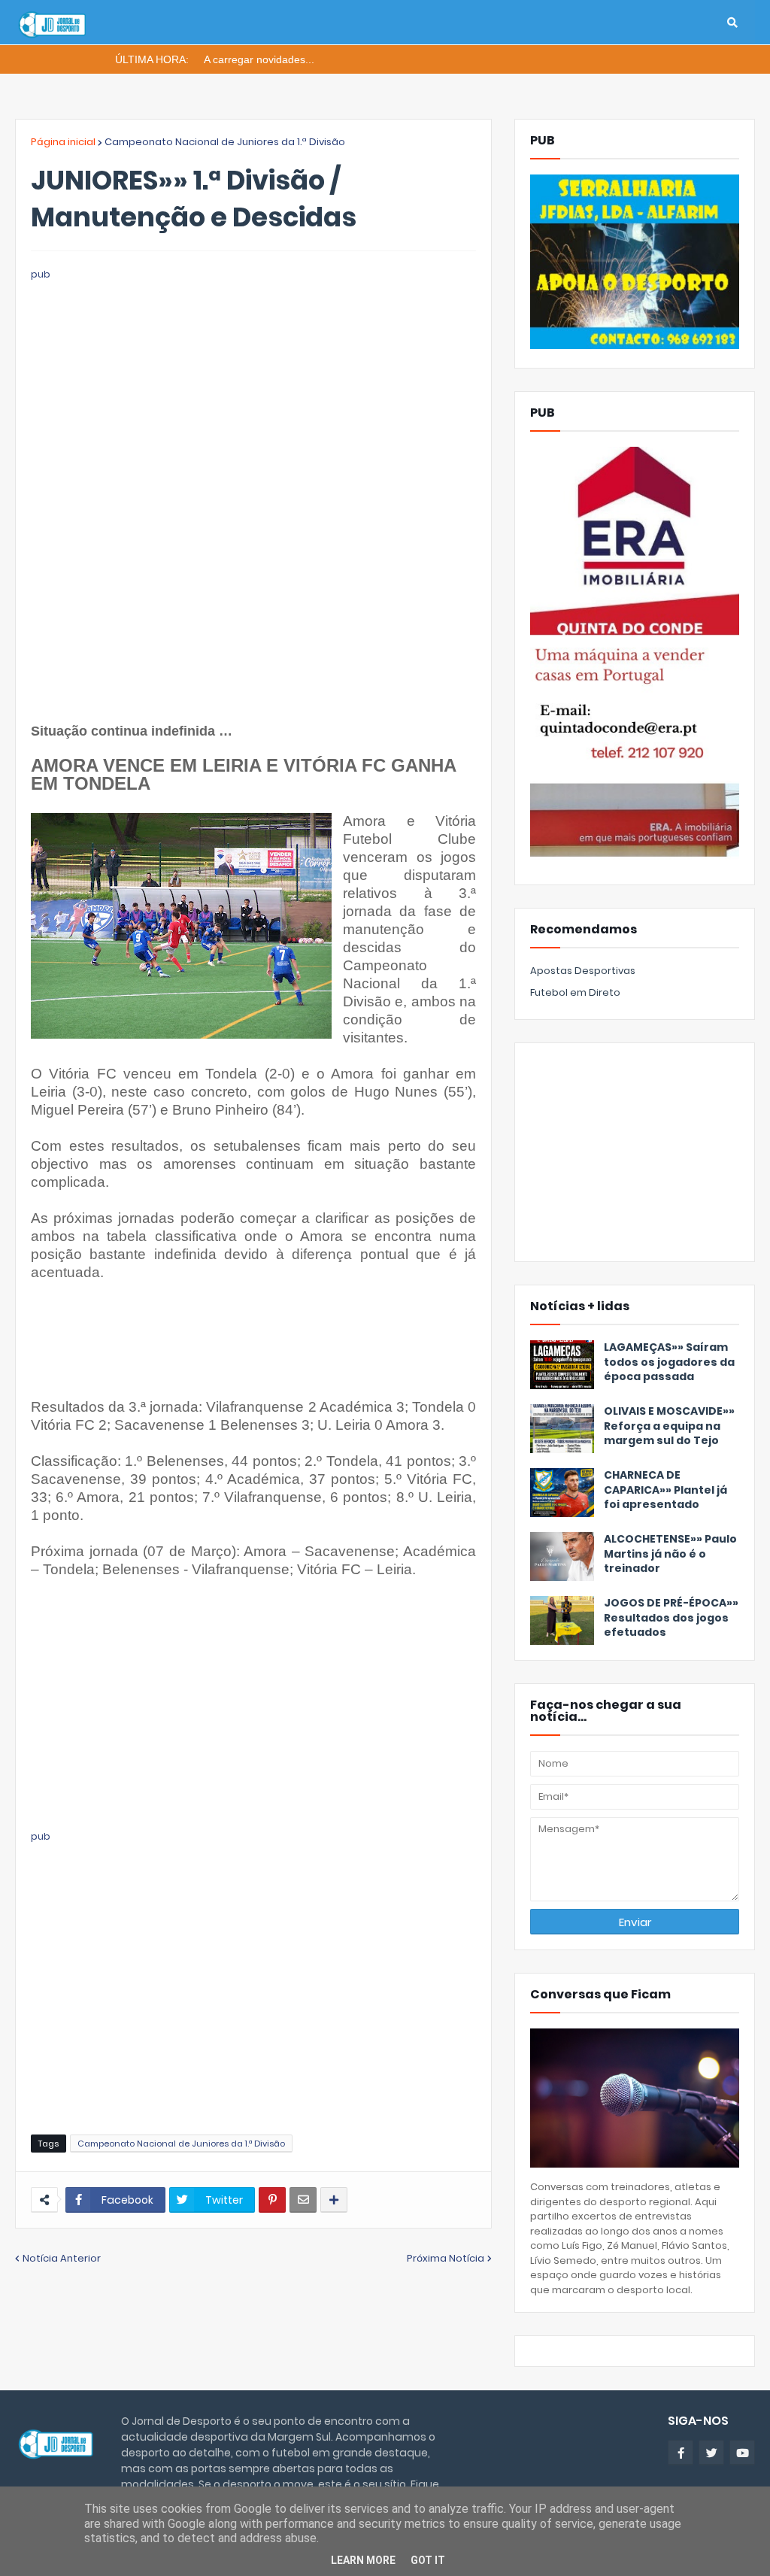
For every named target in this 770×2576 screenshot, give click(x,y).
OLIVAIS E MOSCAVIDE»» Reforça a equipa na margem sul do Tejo (669, 1426)
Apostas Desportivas (583, 971)
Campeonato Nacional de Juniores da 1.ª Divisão (225, 142)
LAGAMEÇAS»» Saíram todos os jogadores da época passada (669, 1362)
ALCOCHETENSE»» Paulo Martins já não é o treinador (670, 1554)
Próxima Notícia (446, 2258)
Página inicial (63, 142)
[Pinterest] (272, 2200)
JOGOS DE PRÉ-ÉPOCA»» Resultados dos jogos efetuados (671, 1618)
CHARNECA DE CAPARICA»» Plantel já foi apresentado (665, 1490)
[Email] (303, 2200)
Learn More (363, 2560)
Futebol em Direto (575, 992)
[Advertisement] (253, 388)
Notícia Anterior (62, 2258)
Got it (428, 2560)
